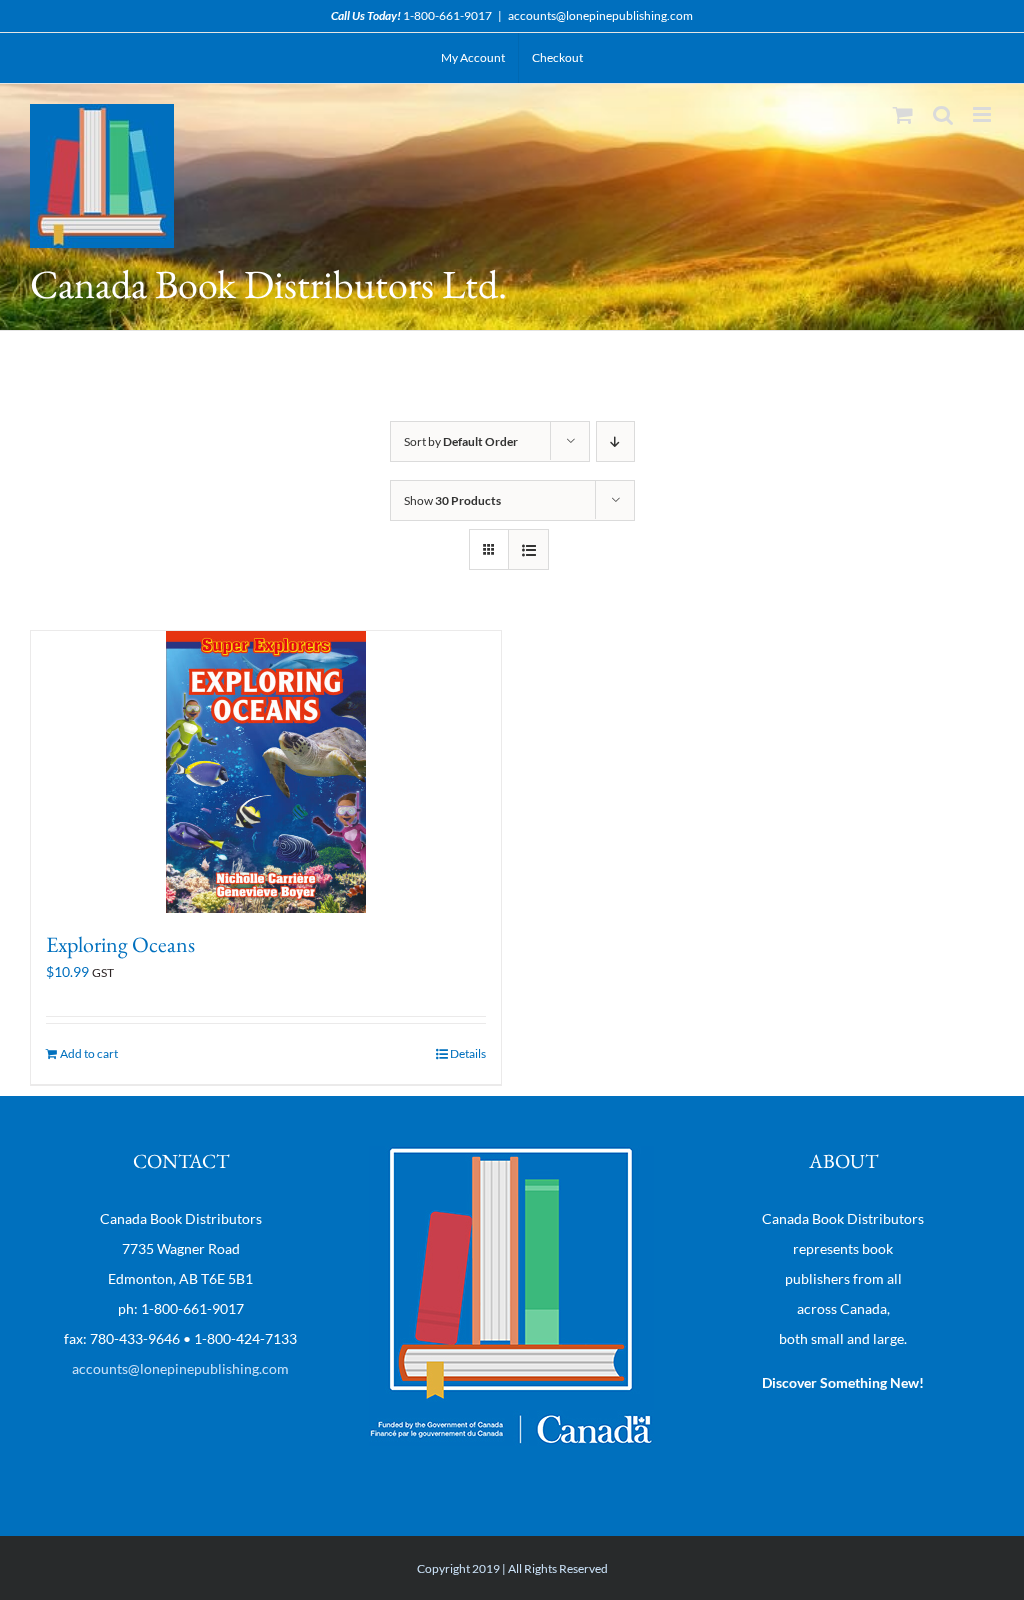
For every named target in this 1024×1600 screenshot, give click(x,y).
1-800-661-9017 (447, 15)
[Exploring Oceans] (266, 772)
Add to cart (89, 1053)
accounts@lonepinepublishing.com (600, 15)
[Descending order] (615, 441)
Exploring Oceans (120, 944)
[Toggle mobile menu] (983, 114)
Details (468, 1053)
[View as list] (528, 549)
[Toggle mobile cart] (903, 114)
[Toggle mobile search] (943, 114)
